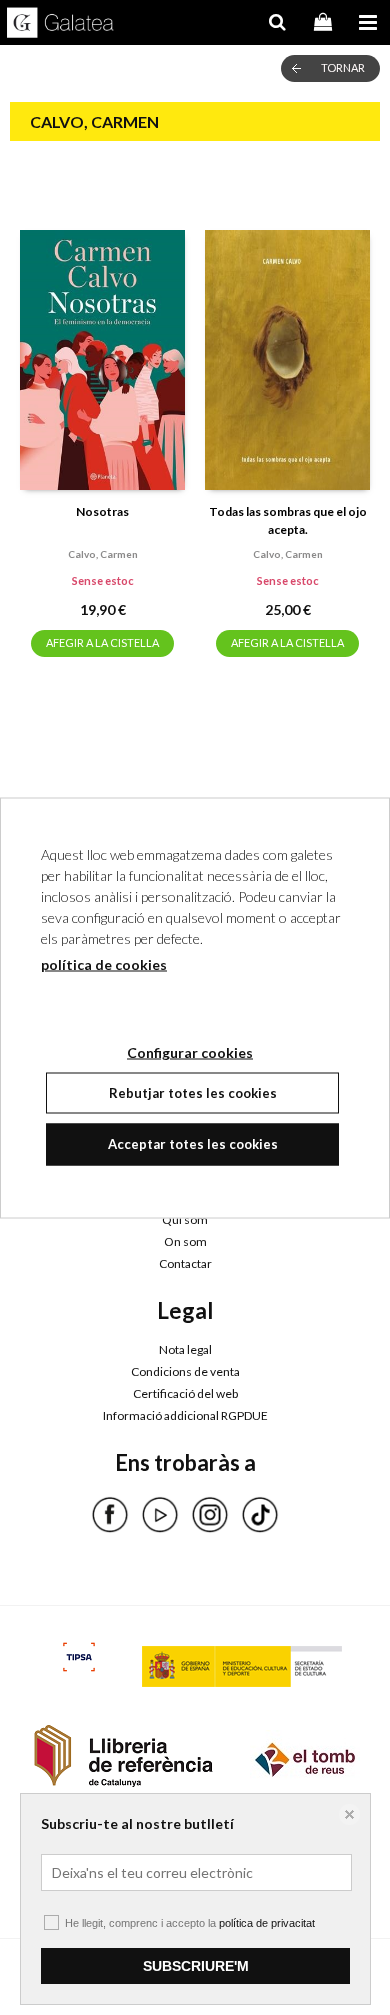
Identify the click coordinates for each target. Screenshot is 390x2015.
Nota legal (185, 1349)
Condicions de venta (185, 1371)
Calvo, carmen (103, 554)
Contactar (185, 1263)
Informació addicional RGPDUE (185, 1415)
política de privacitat (267, 1923)
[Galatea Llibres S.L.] (60, 25)
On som (185, 1241)
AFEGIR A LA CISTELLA (102, 642)
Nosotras (102, 511)
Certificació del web (185, 1393)
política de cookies (104, 963)
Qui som (185, 1219)
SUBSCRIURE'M (196, 1966)
